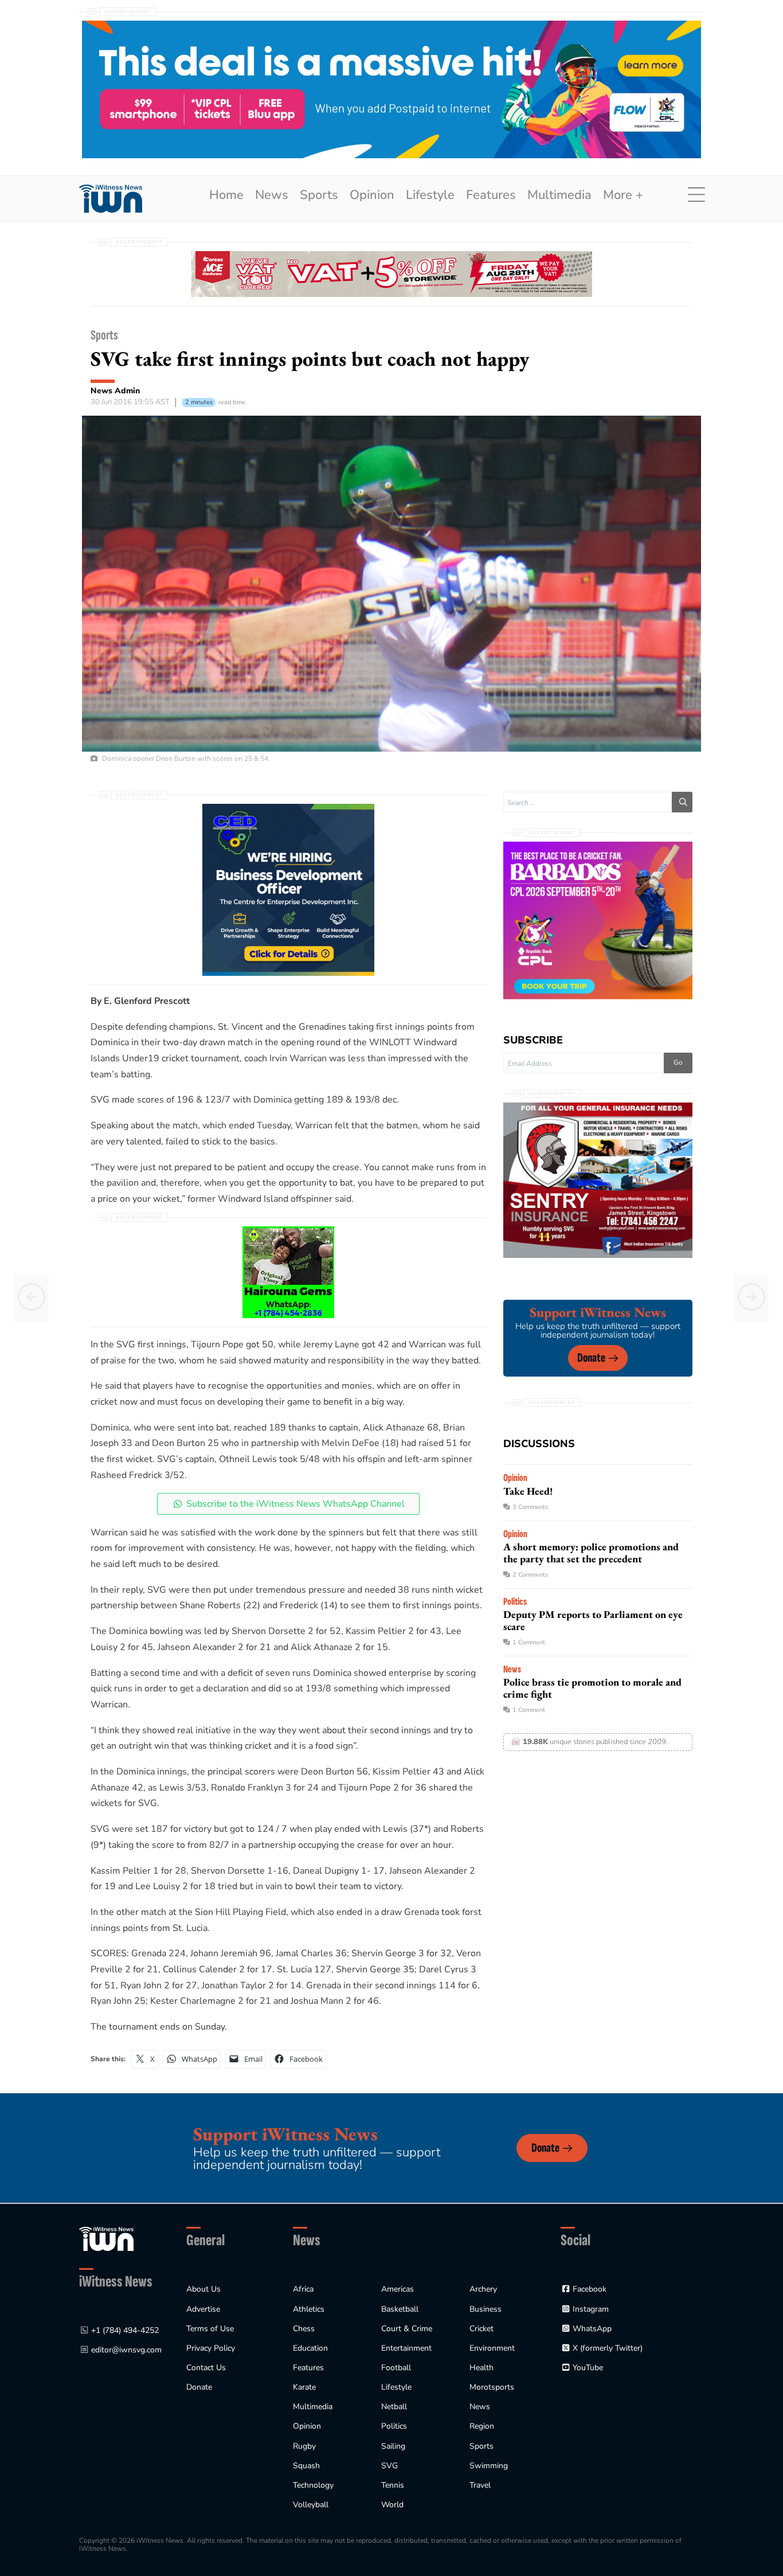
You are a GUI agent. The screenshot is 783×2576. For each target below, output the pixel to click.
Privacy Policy (211, 2348)
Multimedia (559, 195)
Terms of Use (210, 2329)
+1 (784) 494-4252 (125, 2330)
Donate (591, 1358)
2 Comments (530, 1575)
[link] (111, 199)
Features (491, 195)
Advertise (203, 2309)
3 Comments (530, 1507)
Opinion (372, 195)
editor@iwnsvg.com (126, 2350)
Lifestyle (430, 195)
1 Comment (529, 1642)
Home (226, 195)
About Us (203, 2289)
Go (678, 1062)
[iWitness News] (106, 2239)
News (272, 195)
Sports (319, 195)
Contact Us (206, 2368)
